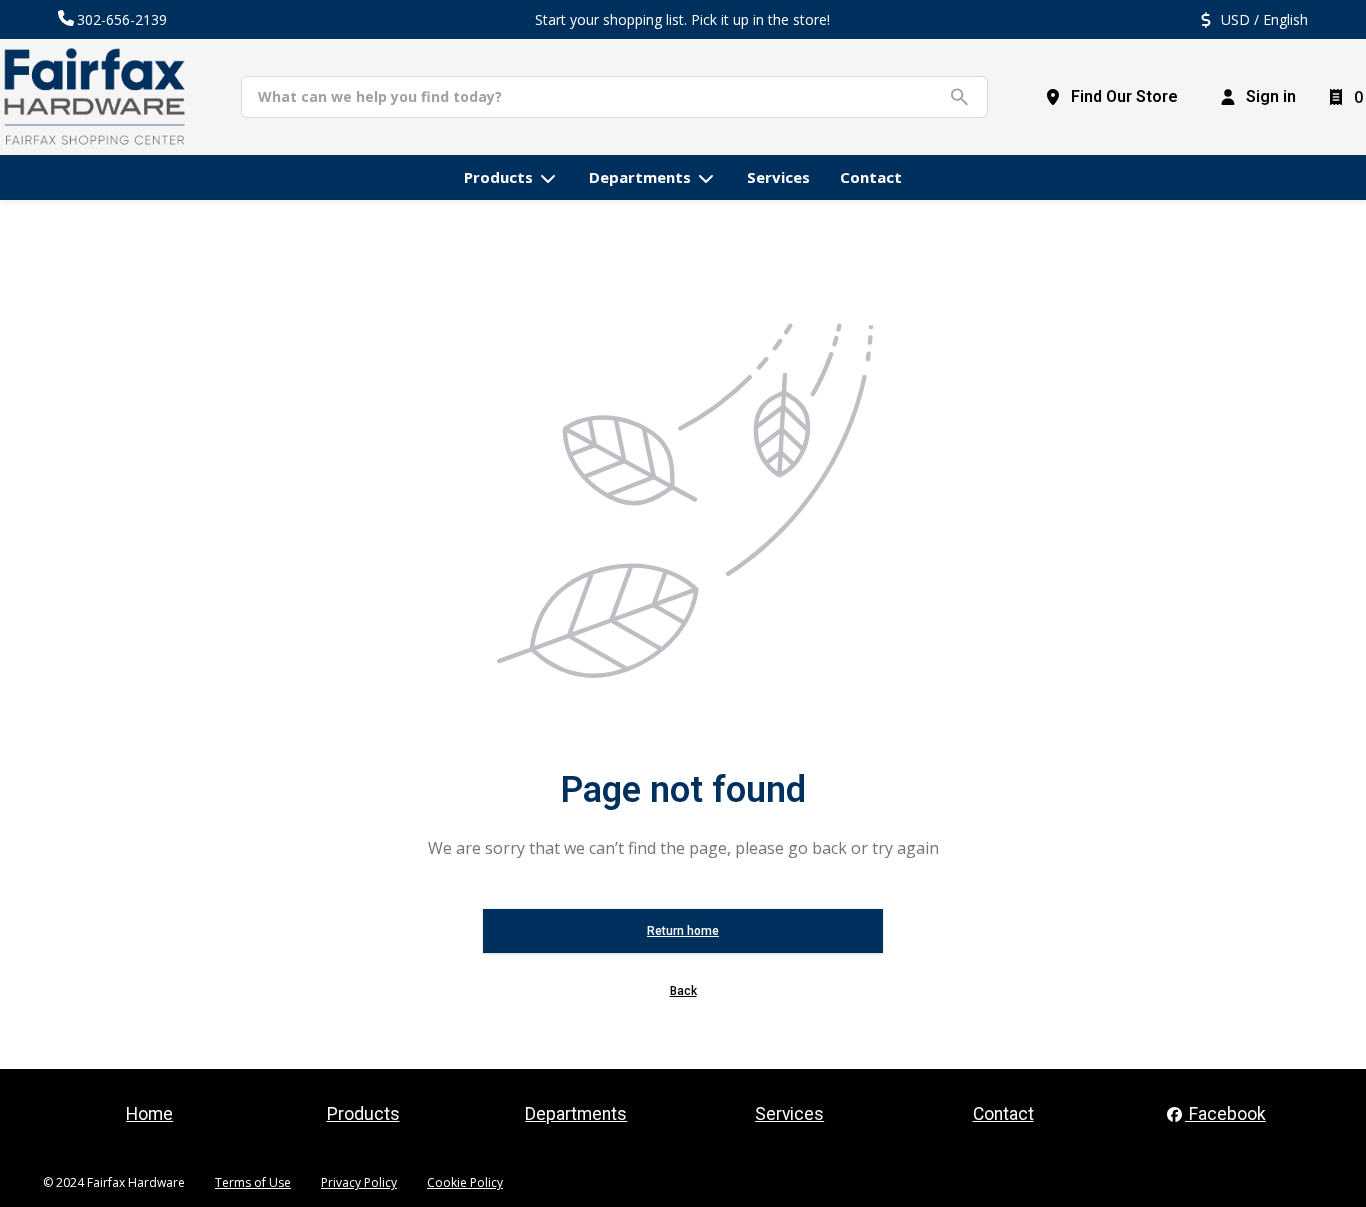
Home (149, 1114)
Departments (576, 1114)
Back (683, 991)
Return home (683, 931)
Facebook (1225, 1114)
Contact (1003, 1114)
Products (363, 1114)
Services (789, 1114)
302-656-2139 (122, 19)
